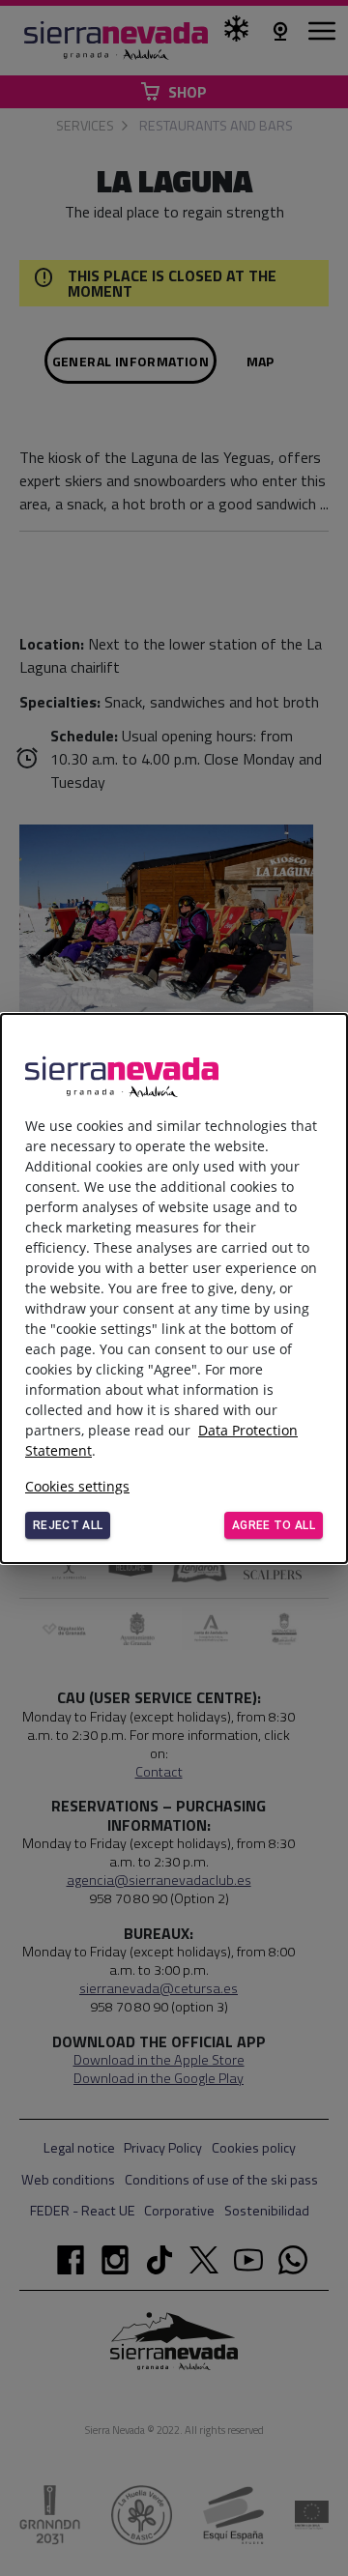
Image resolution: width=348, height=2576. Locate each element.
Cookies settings (77, 1486)
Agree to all (274, 1525)
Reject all (68, 1525)
